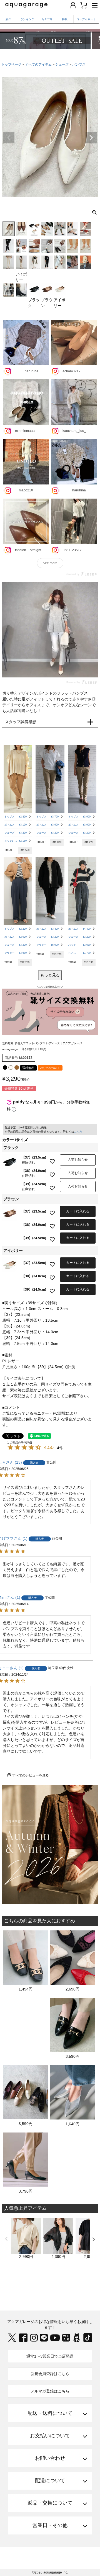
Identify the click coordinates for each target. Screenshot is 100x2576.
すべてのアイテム (38, 65)
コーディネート (86, 19)
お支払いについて (50, 2436)
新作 (8, 19)
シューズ (62, 65)
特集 (65, 19)
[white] (11, 1067)
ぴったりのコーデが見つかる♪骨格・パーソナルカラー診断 (50, 25)
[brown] (17, 1067)
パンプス (79, 65)
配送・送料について (50, 2413)
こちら (78, 1132)
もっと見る (50, 975)
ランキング (27, 19)
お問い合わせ (50, 2458)
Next (91, 138)
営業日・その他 (50, 2525)
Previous (9, 138)
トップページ (11, 65)
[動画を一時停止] (50, 630)
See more (50, 563)
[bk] (5, 1067)
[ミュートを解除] (81, 668)
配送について (50, 2480)
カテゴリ (47, 19)
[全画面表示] (92, 668)
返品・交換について (50, 2503)
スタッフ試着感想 (21, 722)
